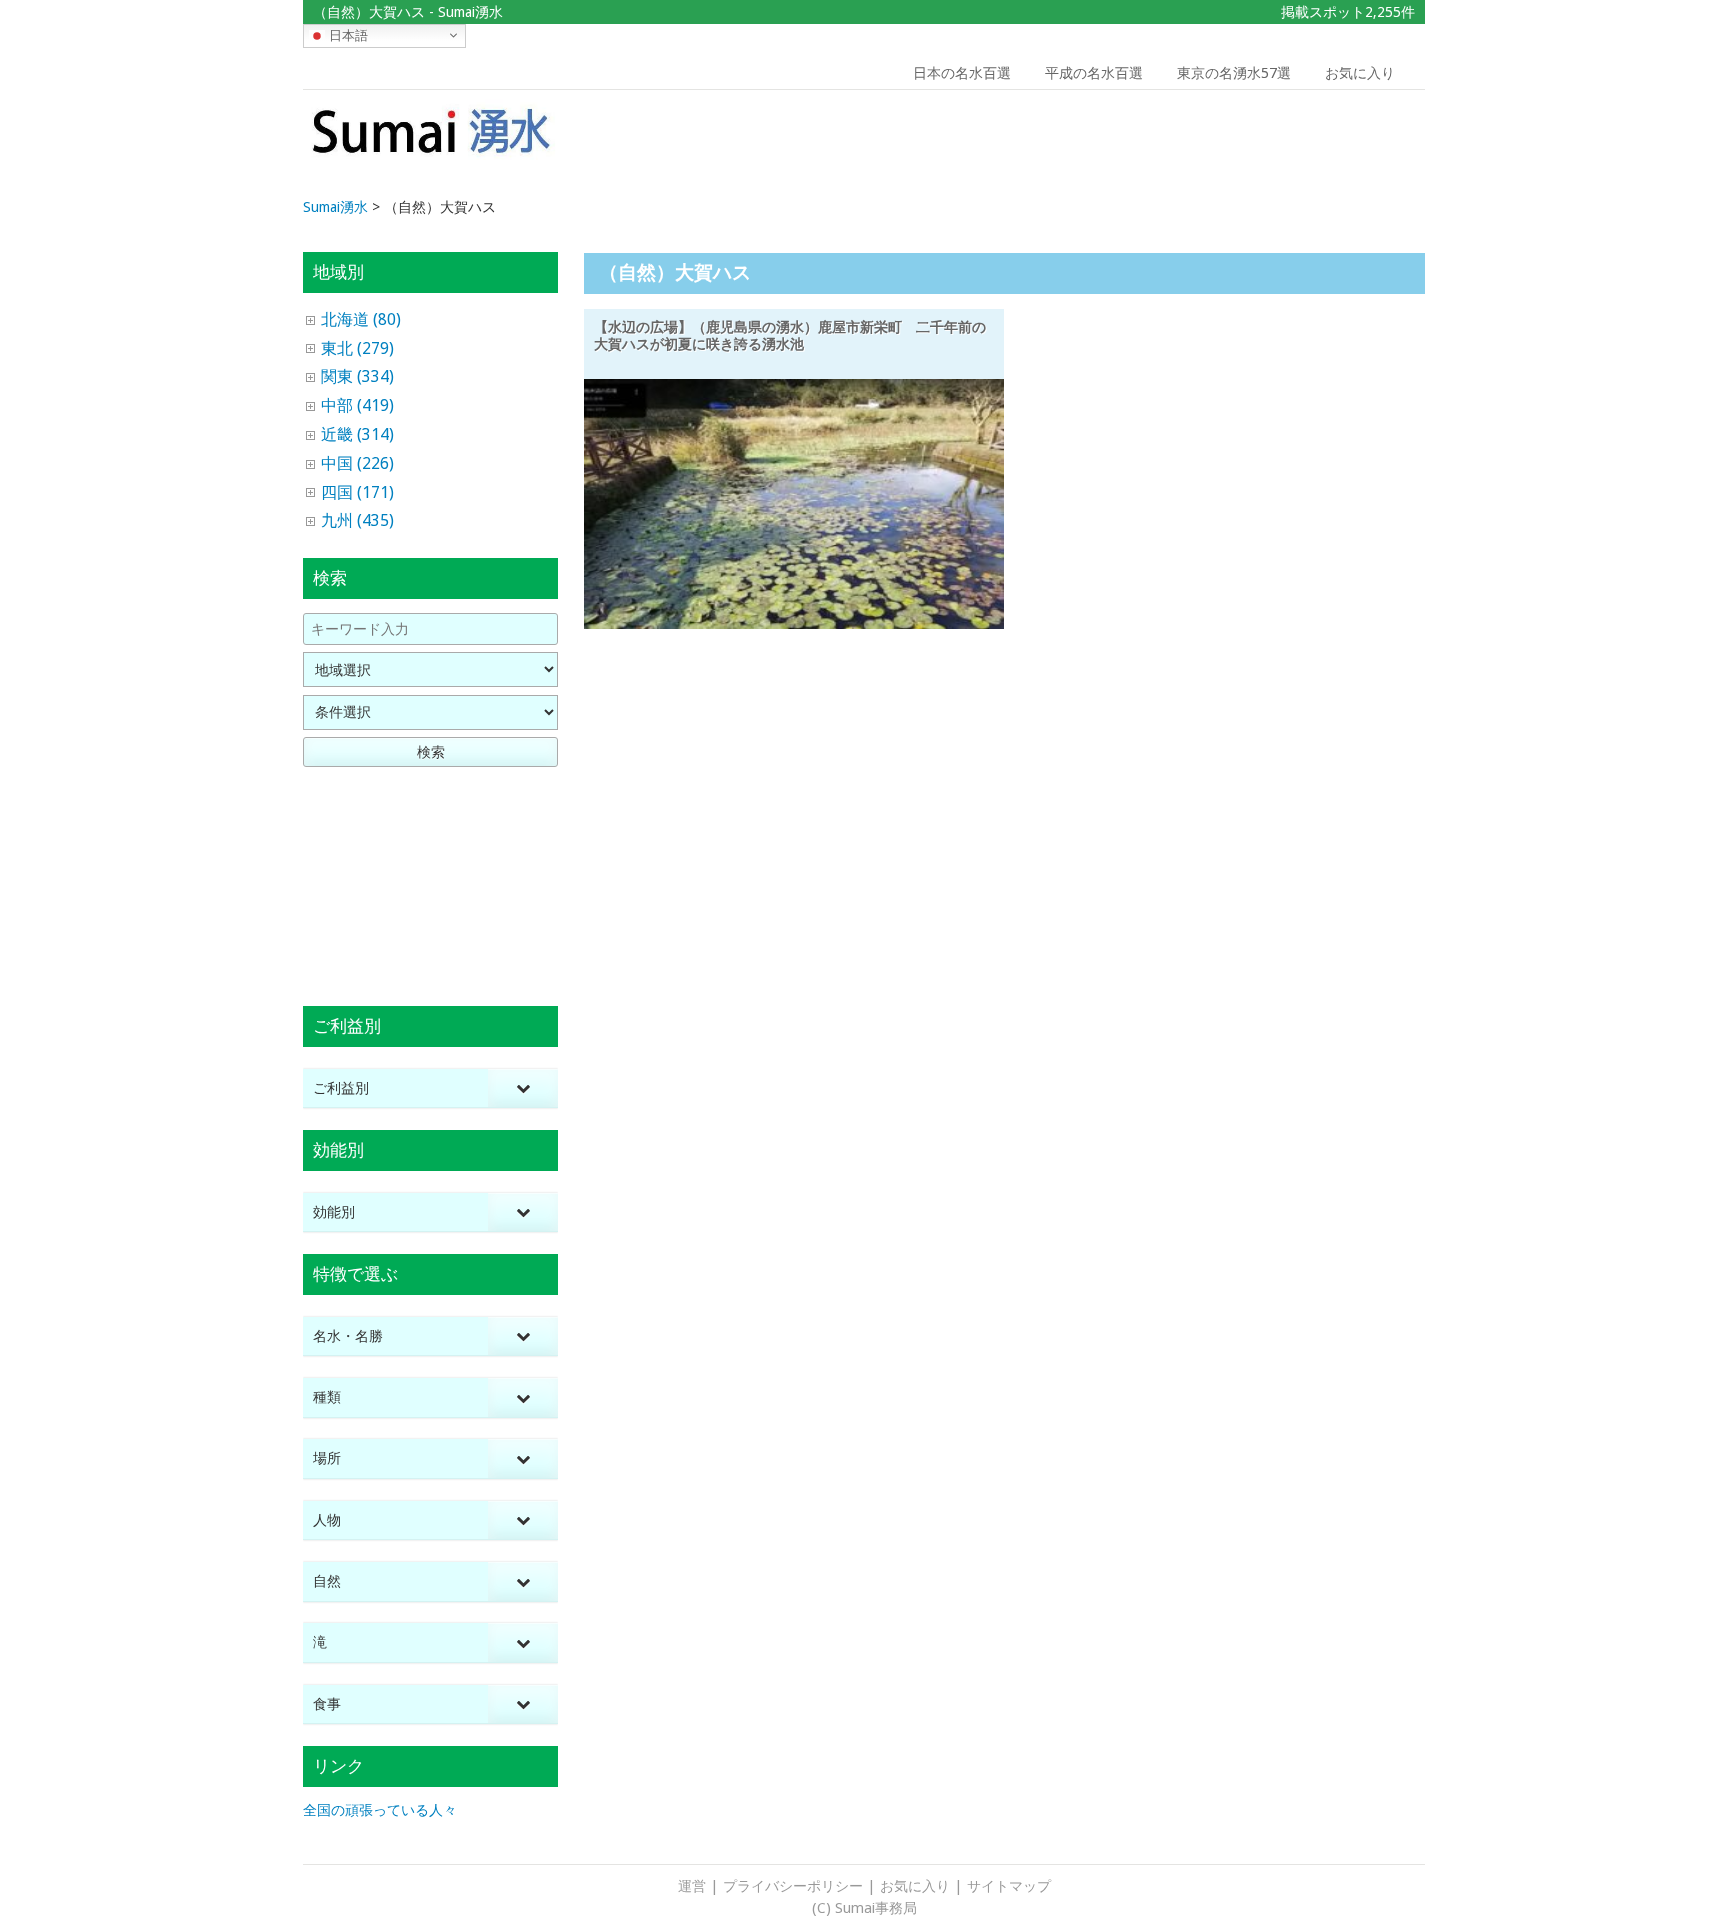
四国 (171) (357, 492)
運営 (692, 1886)
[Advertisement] (1282, 145)
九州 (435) (357, 520)
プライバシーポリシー (793, 1886)
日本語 (346, 34)
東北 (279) (357, 348)
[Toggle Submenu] (523, 1088)
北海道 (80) (361, 319)
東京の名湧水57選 (1234, 73)
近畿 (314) (357, 434)
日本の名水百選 (962, 73)
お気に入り (1360, 73)
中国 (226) (357, 463)
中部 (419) (357, 405)
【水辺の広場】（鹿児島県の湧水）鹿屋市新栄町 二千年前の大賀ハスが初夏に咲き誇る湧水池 (790, 335)
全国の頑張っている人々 (380, 1810)
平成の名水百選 (1094, 73)
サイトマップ (1009, 1886)
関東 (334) (357, 376)
